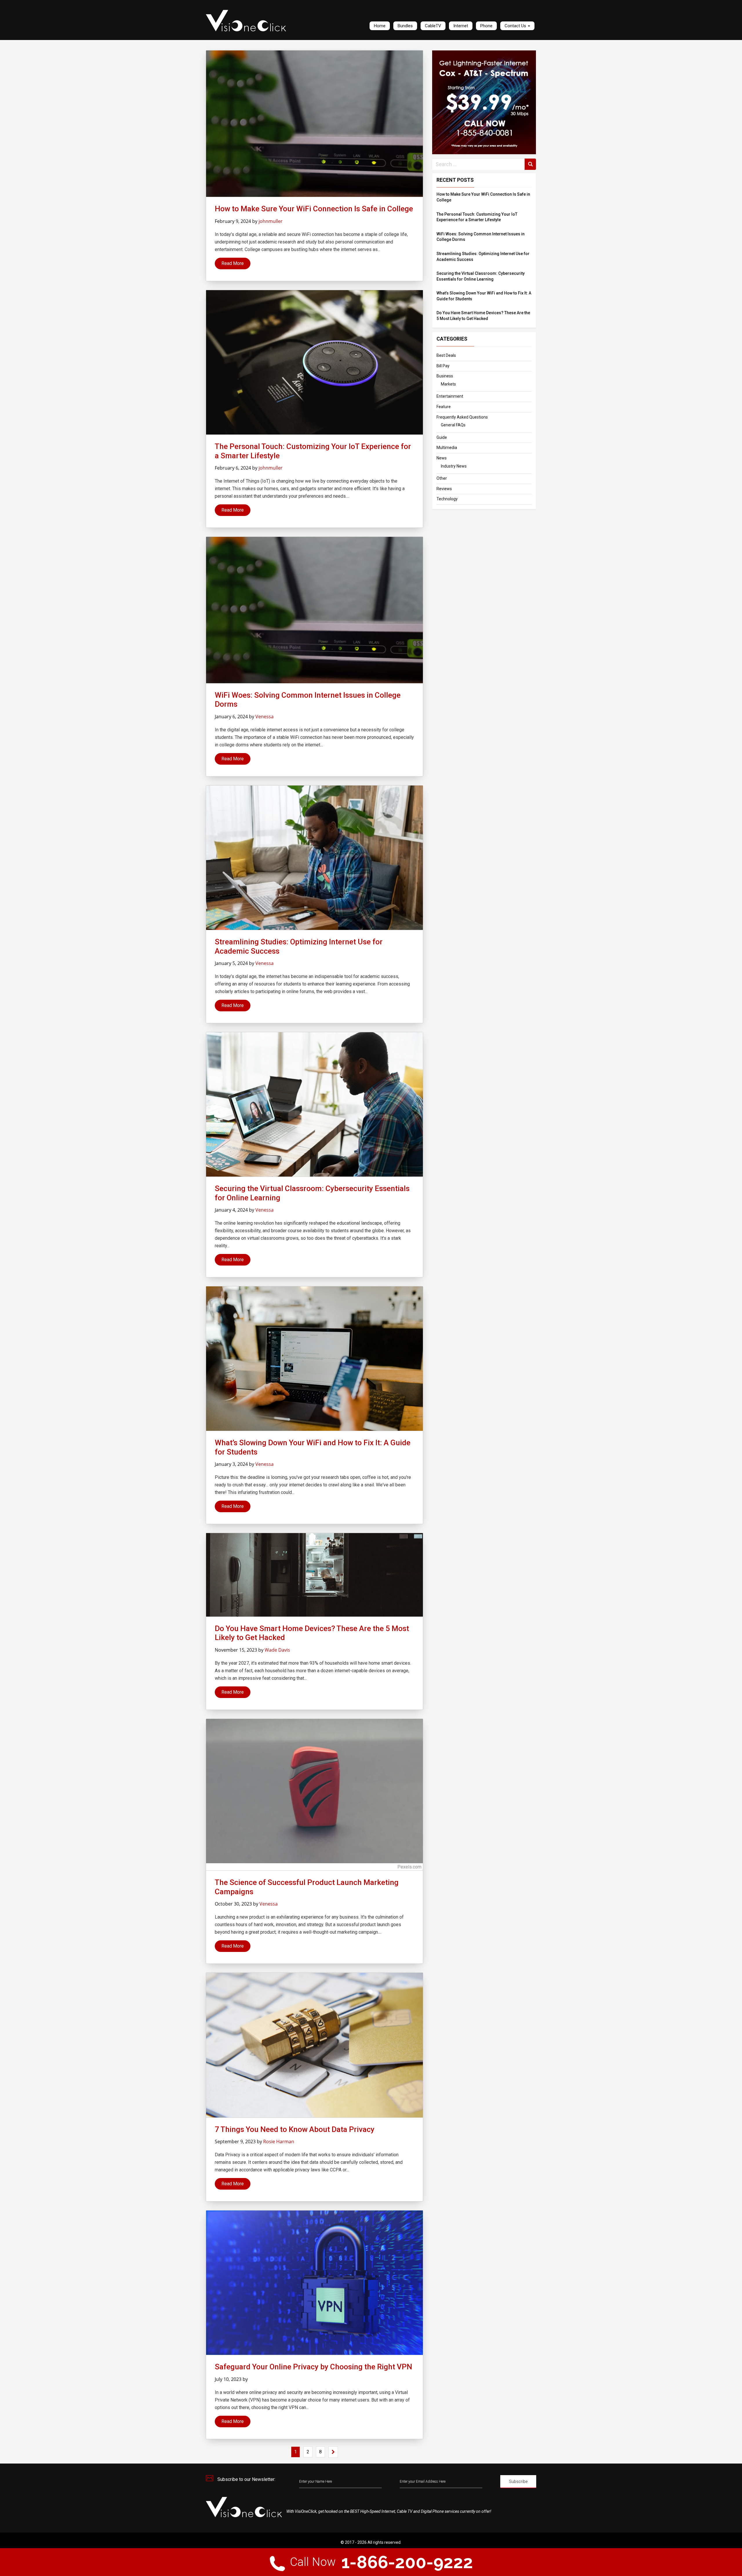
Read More (233, 263)
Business (445, 376)
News (442, 458)
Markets (448, 384)
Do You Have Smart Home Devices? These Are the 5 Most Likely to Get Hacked (483, 316)
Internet (461, 26)
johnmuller (271, 221)
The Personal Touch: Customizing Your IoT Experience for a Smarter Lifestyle (477, 217)
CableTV (433, 26)
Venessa (264, 717)
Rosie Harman (279, 2141)
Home (380, 26)
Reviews (444, 489)
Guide (442, 437)
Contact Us (516, 26)
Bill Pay (443, 366)
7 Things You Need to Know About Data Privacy (295, 2129)
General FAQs (453, 425)
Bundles (405, 26)
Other (442, 478)
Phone (486, 26)
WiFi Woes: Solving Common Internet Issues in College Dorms (481, 237)
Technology (447, 499)
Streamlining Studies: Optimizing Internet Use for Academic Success (483, 257)
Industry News (454, 466)
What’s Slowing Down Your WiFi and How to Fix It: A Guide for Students (484, 296)
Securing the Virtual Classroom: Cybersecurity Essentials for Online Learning (481, 276)
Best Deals (446, 355)
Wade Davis (277, 1650)
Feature (444, 407)
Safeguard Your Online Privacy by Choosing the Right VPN (313, 2367)
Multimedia (447, 448)
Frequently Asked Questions (462, 417)
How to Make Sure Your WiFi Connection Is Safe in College (483, 197)
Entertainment (450, 396)
